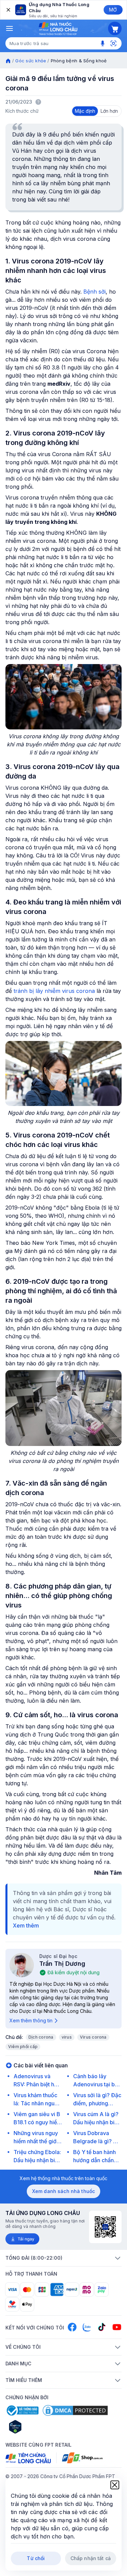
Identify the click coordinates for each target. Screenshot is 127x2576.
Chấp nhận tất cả (91, 2558)
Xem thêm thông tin (31, 2020)
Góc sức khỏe (31, 61)
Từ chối (36, 2558)
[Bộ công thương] (22, 2410)
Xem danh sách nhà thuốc (63, 2191)
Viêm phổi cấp (23, 2047)
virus (67, 2037)
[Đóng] (8, 10)
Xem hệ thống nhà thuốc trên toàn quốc (63, 2178)
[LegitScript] (39, 2427)
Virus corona (93, 2037)
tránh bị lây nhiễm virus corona (54, 991)
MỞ (113, 10)
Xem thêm (26, 1925)
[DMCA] (75, 2410)
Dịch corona (41, 2037)
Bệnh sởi (94, 292)
